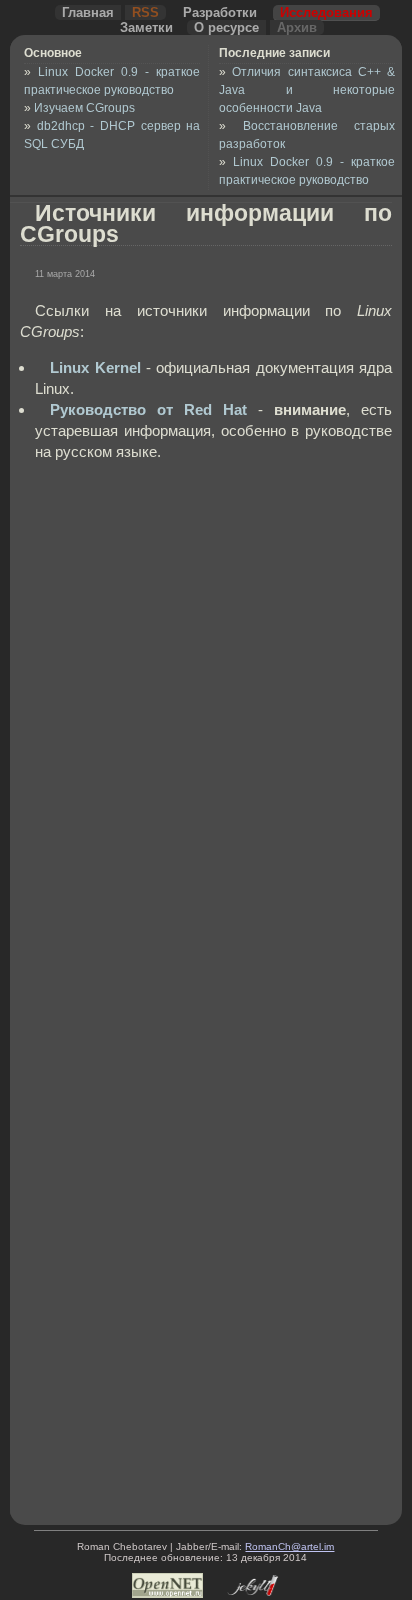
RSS (145, 12)
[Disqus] (221, 733)
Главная (88, 12)
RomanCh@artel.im (289, 1546)
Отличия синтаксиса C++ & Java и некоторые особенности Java (307, 90)
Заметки (146, 27)
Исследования (326, 12)
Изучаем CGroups (84, 108)
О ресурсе (226, 27)
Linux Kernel (95, 367)
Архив (297, 27)
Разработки (220, 12)
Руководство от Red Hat (148, 409)
